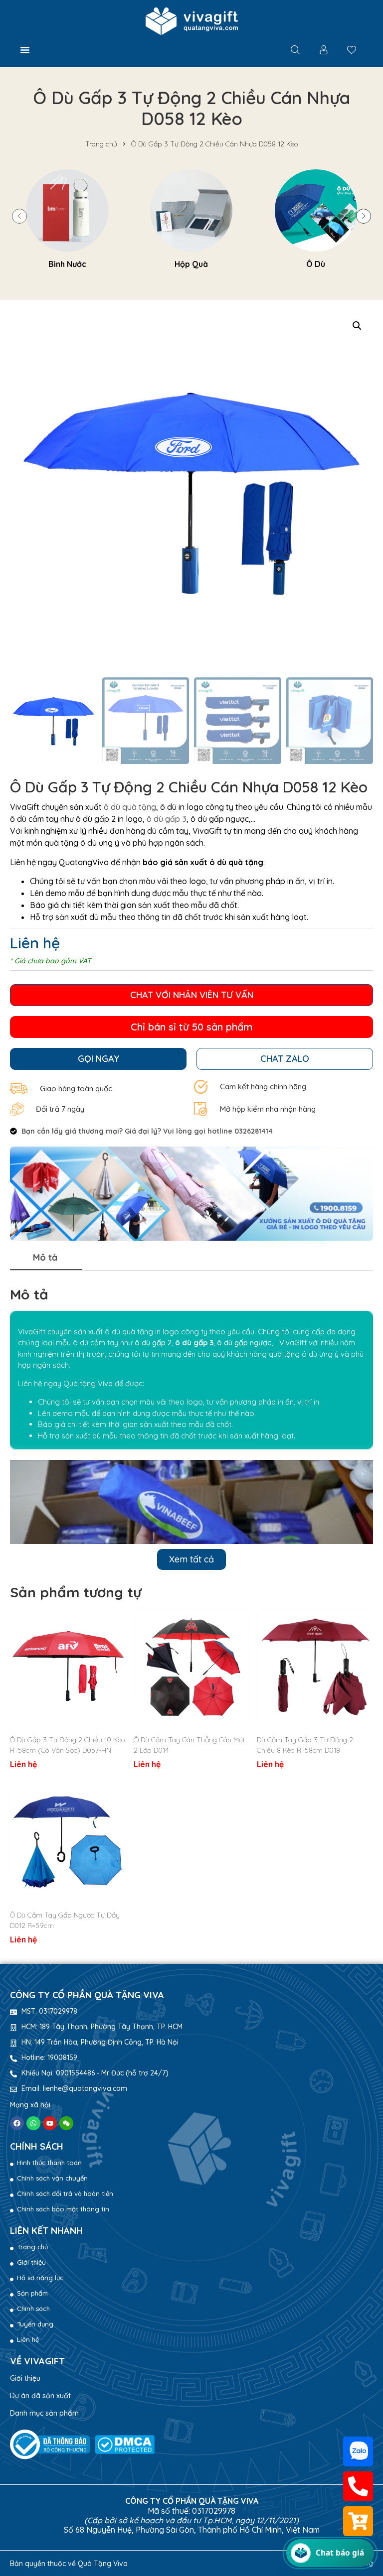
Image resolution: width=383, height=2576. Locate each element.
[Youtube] (50, 2123)
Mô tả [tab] (45, 1257)
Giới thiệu (25, 2378)
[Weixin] (66, 2123)
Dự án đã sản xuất (40, 2396)
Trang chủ (101, 144)
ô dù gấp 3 (167, 819)
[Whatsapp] (33, 2123)
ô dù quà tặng (130, 807)
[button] (25, 50)
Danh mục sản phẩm (44, 2413)
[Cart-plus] (358, 2521)
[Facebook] (17, 2123)
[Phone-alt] (358, 2486)
